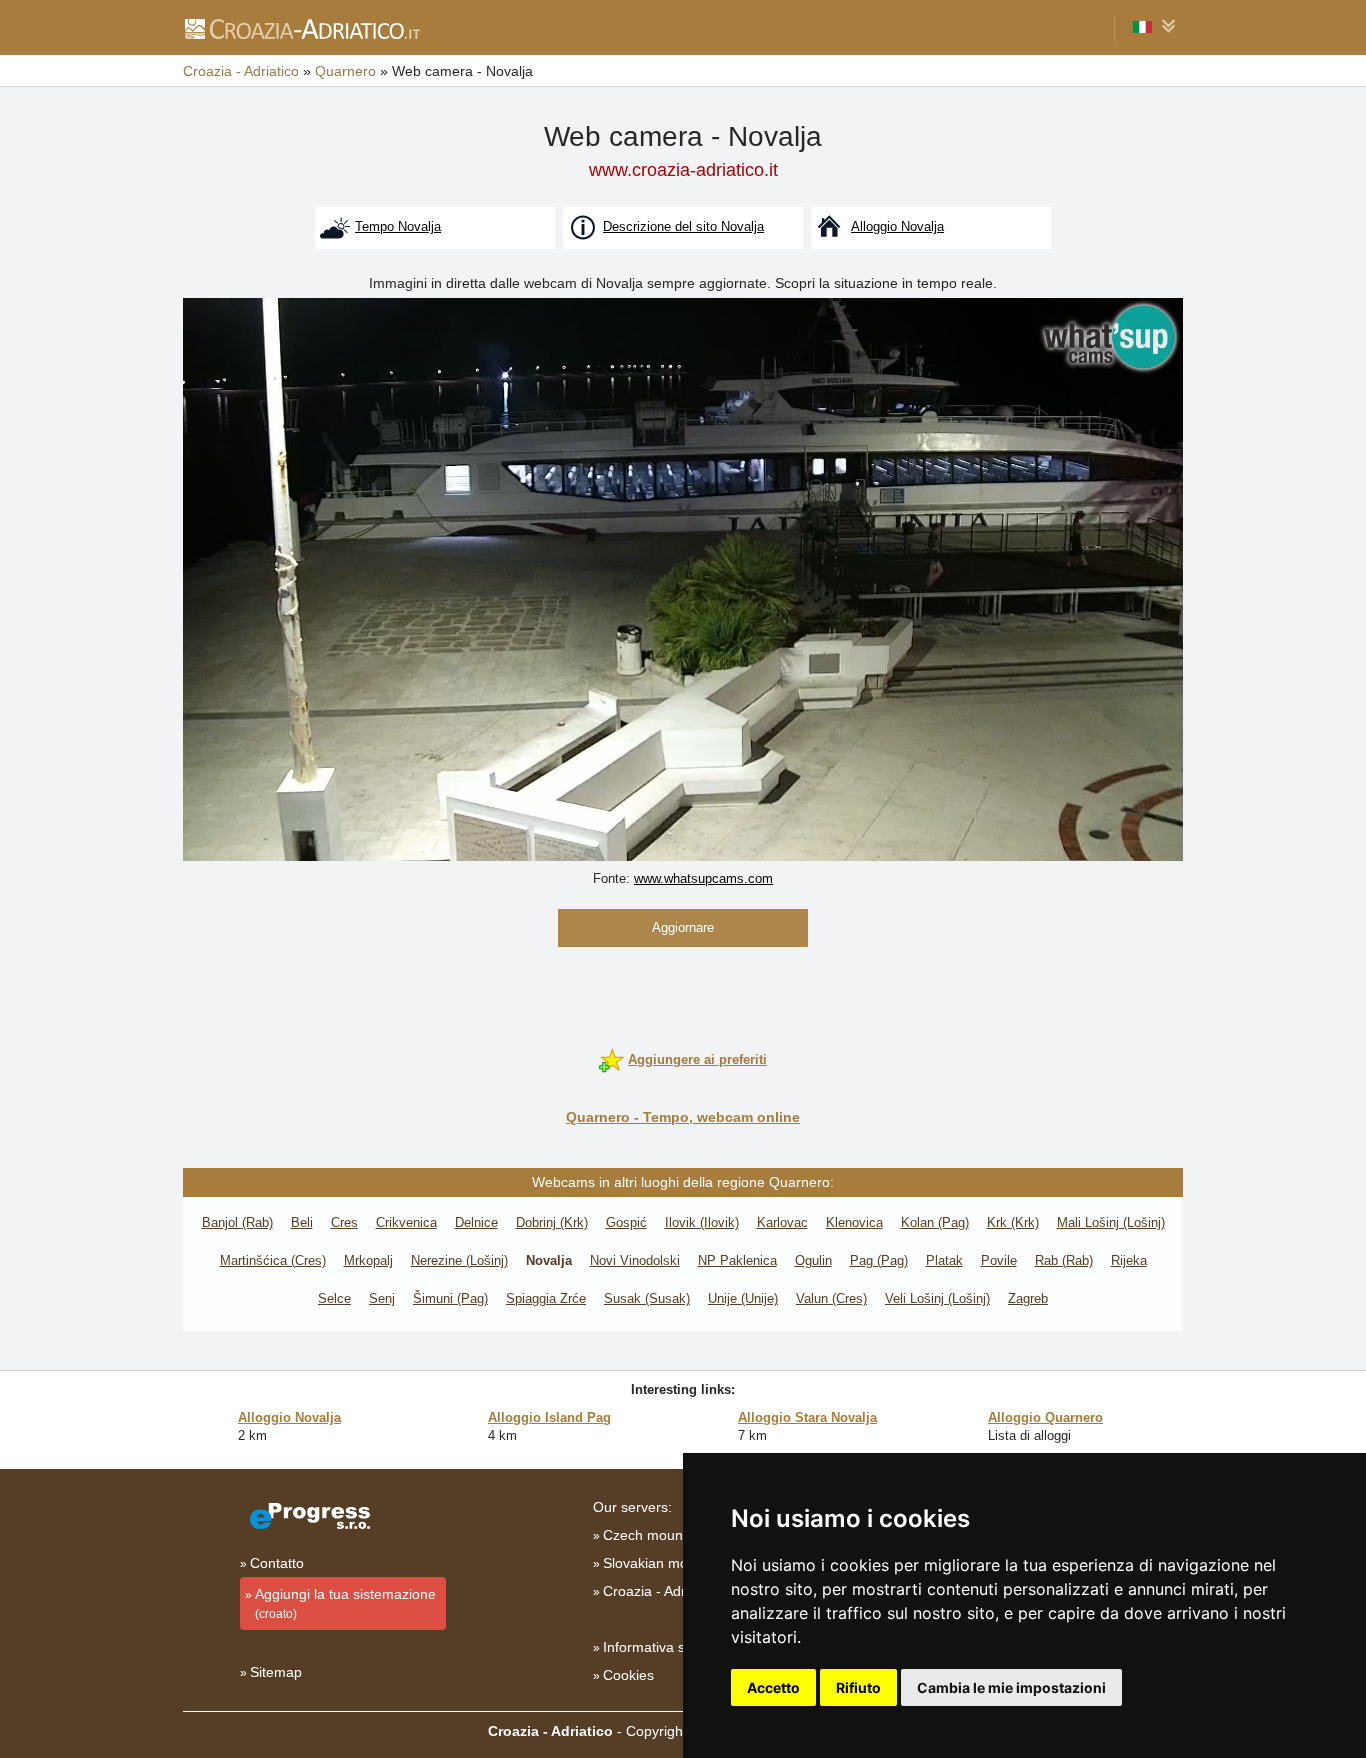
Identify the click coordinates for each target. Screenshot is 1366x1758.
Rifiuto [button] (858, 1687)
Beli (302, 1222)
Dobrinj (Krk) (552, 1222)
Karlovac (782, 1222)
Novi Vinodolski (635, 1260)
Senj (382, 1298)
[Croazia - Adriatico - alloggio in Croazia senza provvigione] (301, 28)
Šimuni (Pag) (450, 1298)
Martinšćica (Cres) (273, 1260)
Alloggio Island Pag (549, 1417)
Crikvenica (406, 1222)
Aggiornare (683, 927)
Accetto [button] (773, 1687)
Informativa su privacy (672, 1647)
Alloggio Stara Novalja (807, 1417)
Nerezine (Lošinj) (459, 1260)
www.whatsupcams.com (703, 878)
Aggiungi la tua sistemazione (345, 1603)
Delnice (476, 1222)
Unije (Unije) (743, 1298)
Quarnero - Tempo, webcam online (683, 1117)
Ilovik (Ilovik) (702, 1222)
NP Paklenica (737, 1260)
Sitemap (276, 1672)
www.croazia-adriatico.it (683, 170)
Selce (334, 1298)
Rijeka (1129, 1260)
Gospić (626, 1222)
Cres (344, 1222)
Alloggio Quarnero (1045, 1417)
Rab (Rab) (1064, 1260)
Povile (999, 1260)
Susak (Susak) (647, 1298)
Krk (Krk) (1013, 1222)
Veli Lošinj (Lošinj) (937, 1298)
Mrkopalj (368, 1260)
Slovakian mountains (668, 1563)
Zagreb (1028, 1298)
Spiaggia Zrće (546, 1298)
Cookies (628, 1675)
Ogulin (813, 1260)
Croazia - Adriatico (661, 1591)
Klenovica (854, 1222)
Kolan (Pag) (935, 1222)
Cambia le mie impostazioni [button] (1011, 1687)
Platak (944, 1260)
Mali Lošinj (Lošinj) (1111, 1222)
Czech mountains (658, 1535)
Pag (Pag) (879, 1260)
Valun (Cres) (831, 1298)
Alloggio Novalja (289, 1417)
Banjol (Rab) (237, 1222)
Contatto (277, 1563)
